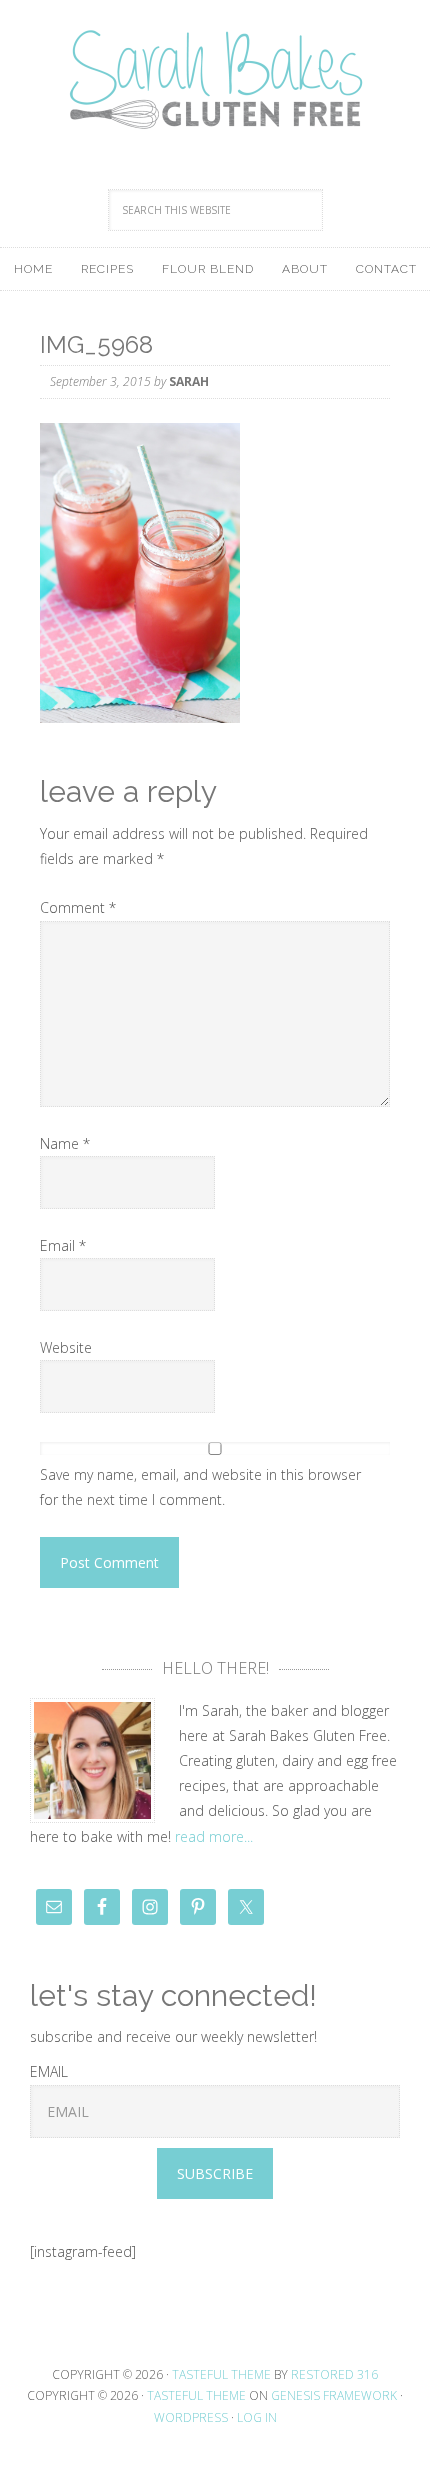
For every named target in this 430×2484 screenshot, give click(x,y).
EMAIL (49, 2071)
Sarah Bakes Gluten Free (215, 80)
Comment (78, 907)
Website (66, 1347)
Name (65, 1143)
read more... (214, 1836)
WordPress (191, 2417)
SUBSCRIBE (215, 2173)
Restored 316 (334, 2374)
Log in (257, 2417)
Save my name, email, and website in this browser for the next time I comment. (200, 1487)
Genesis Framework (334, 2395)
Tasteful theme (221, 2374)
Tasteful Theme (196, 2395)
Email (63, 1245)
